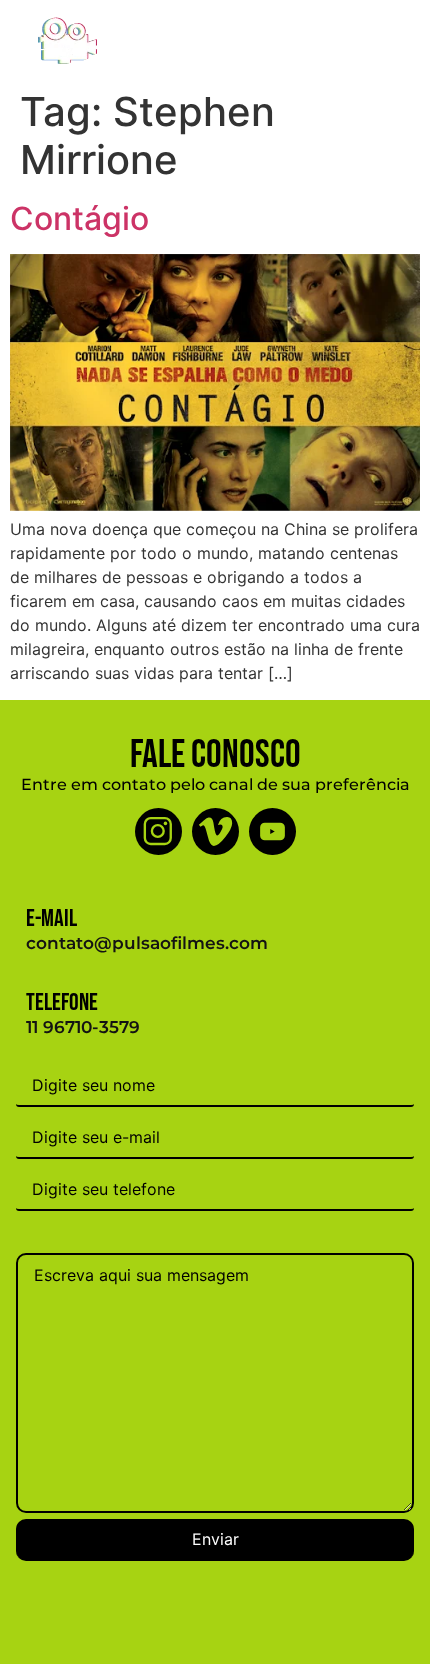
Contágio (79, 218)
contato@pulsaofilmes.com (147, 943)
